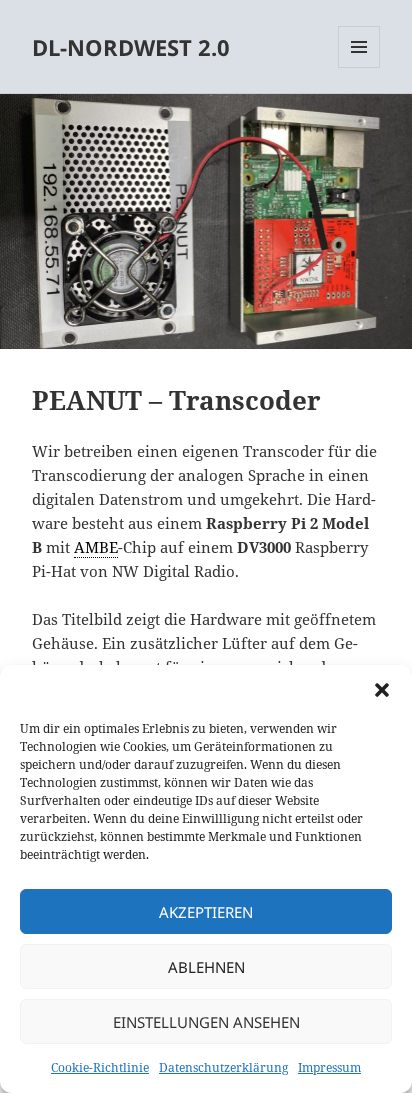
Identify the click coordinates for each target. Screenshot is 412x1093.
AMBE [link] (96, 547)
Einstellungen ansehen (206, 1022)
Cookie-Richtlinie (100, 1067)
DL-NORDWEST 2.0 (131, 47)
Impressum (329, 1067)
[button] (382, 690)
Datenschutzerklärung (223, 1067)
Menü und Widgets (359, 67)
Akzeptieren (206, 912)
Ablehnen (206, 967)
